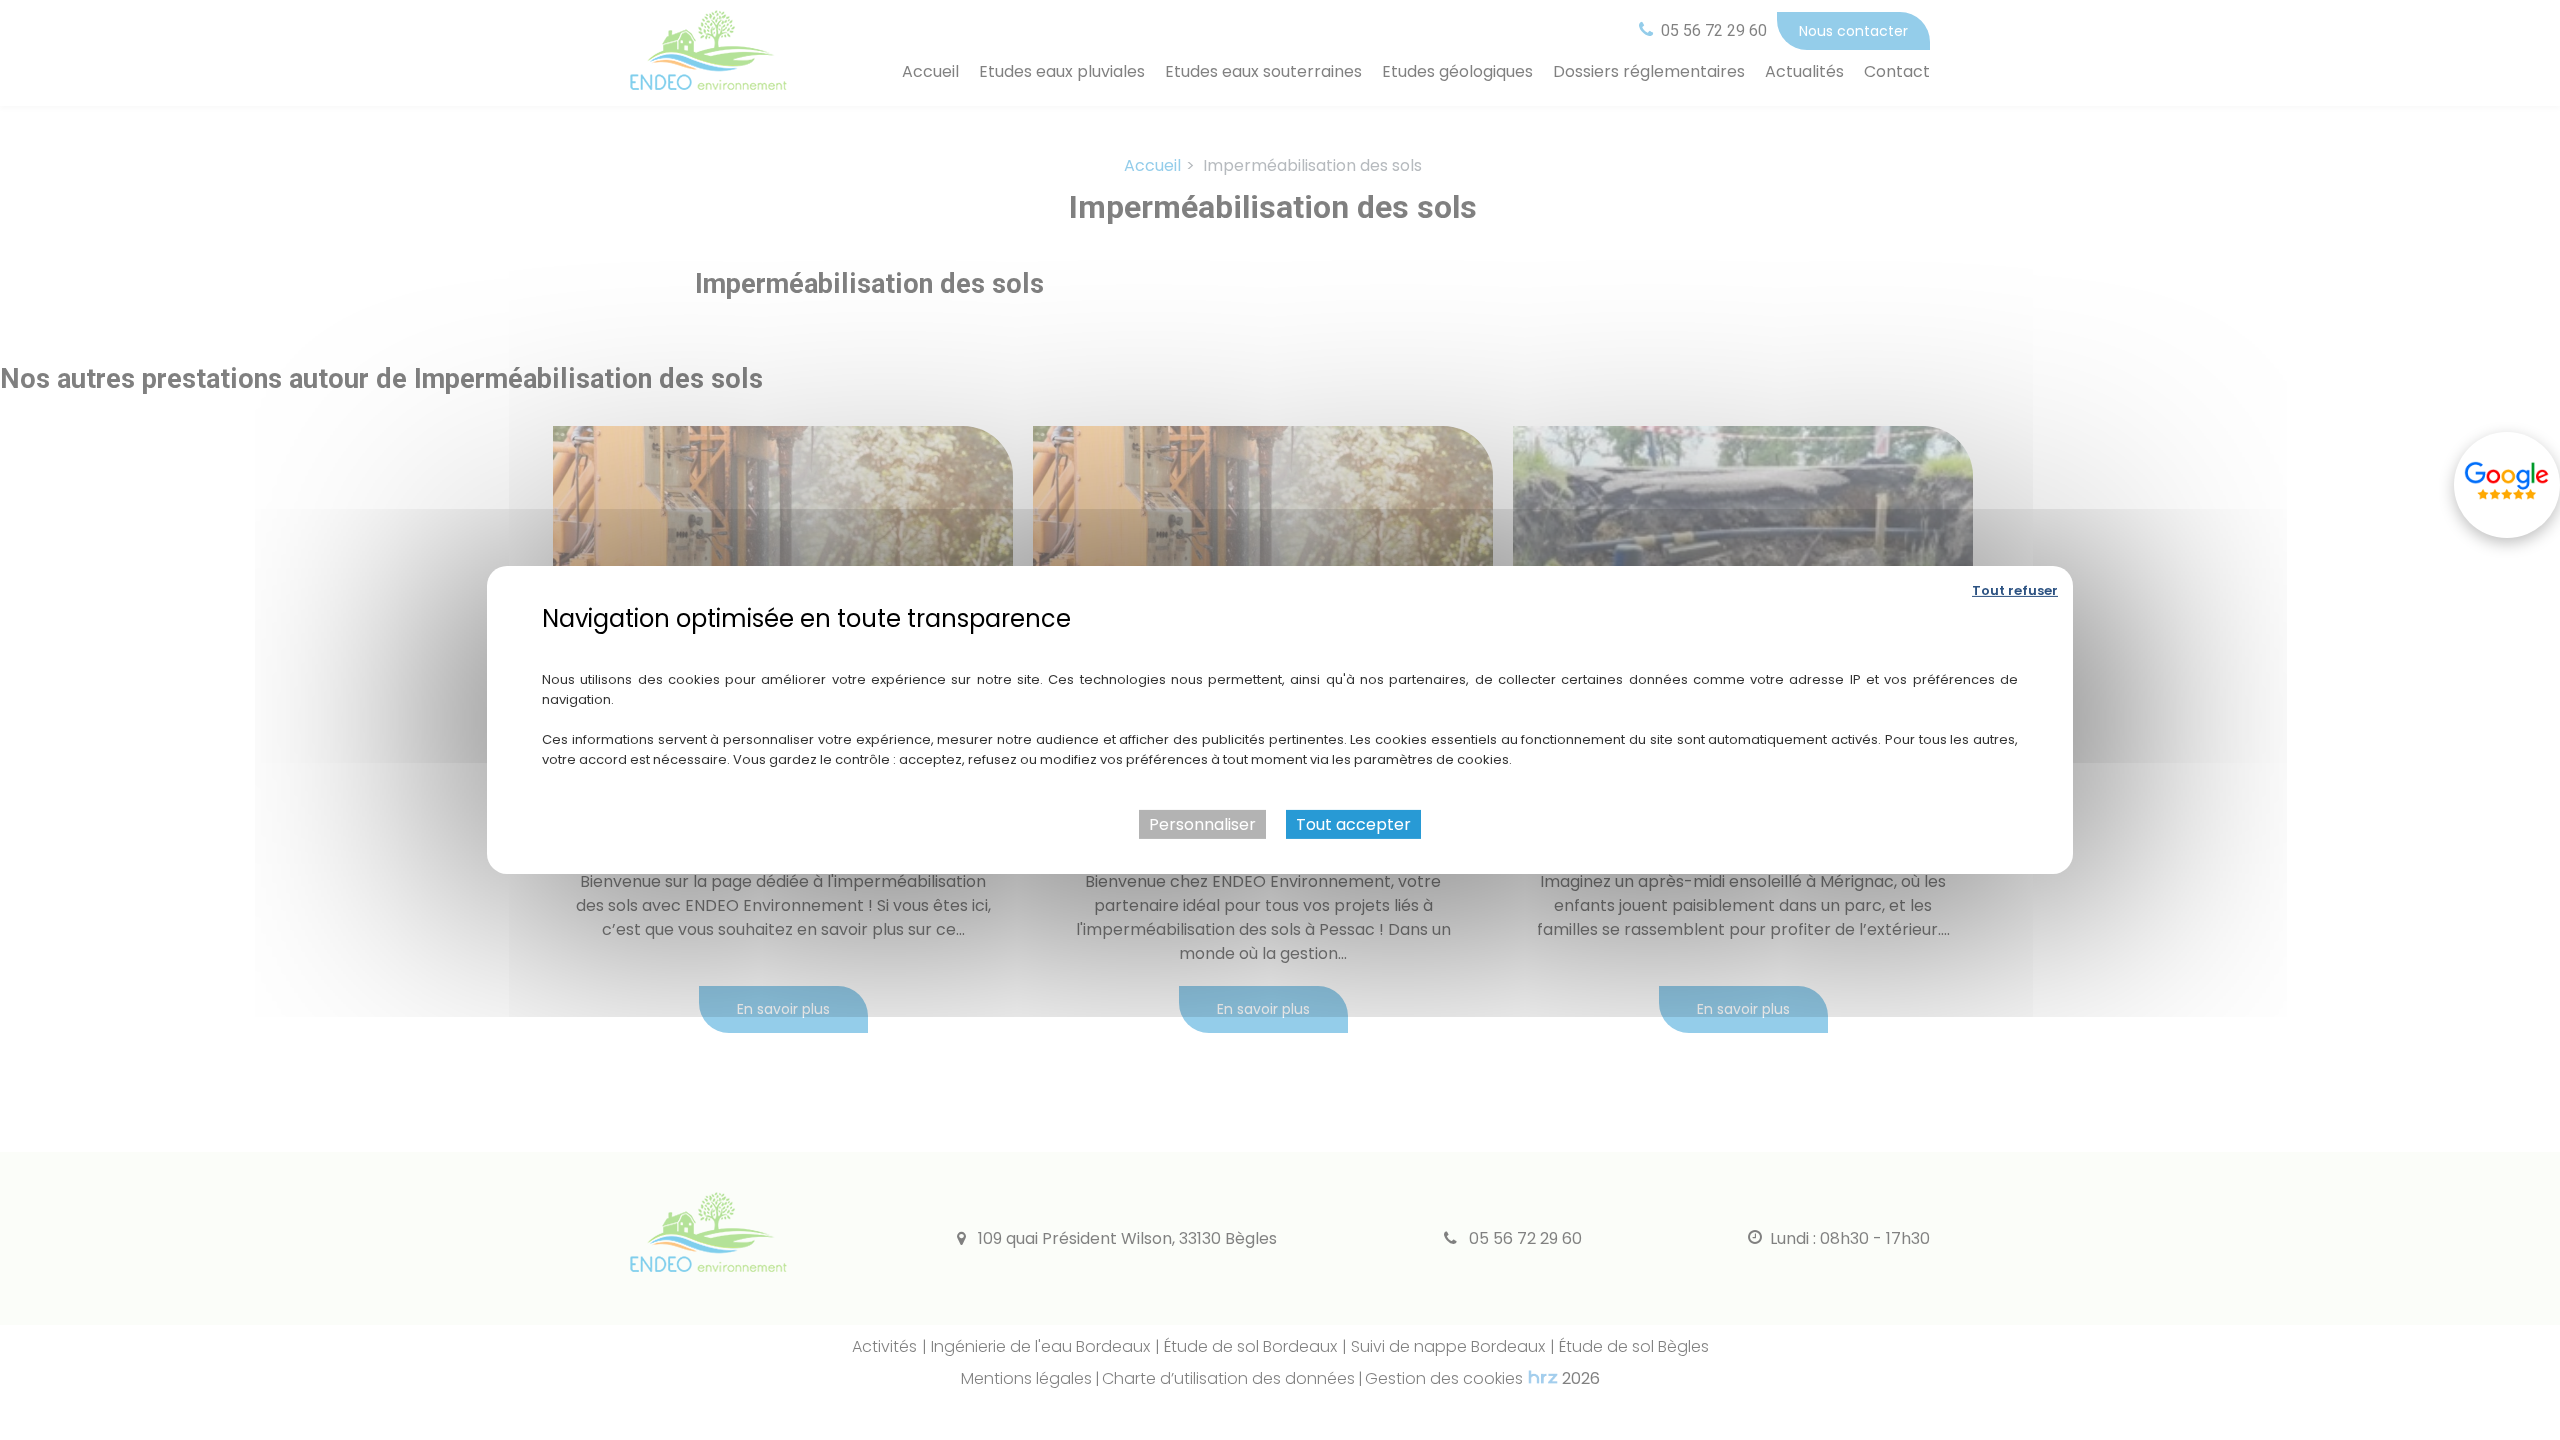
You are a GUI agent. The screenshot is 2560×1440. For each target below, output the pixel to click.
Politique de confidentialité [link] (1280, 648)
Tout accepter (1353, 824)
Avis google (2507, 485)
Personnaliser (1202, 824)
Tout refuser (2015, 590)
